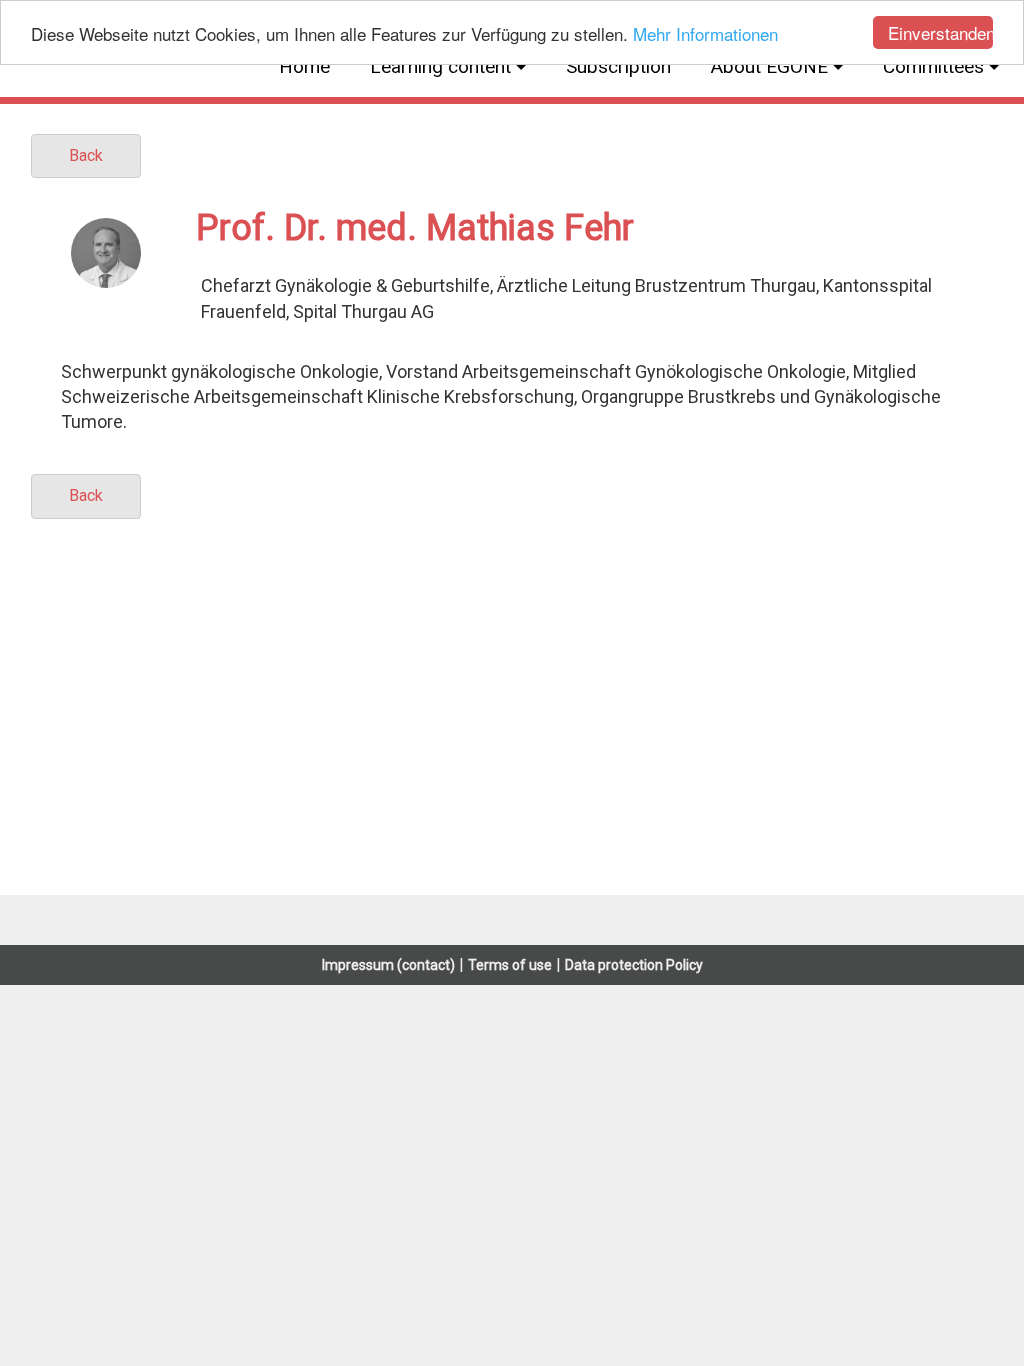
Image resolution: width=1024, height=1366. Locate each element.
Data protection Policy (634, 965)
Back (86, 155)
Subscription (618, 66)
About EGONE (769, 66)
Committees (933, 66)
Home (304, 66)
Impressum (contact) (388, 965)
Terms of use (510, 965)
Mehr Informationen (705, 33)
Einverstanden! (940, 32)
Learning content (440, 66)
